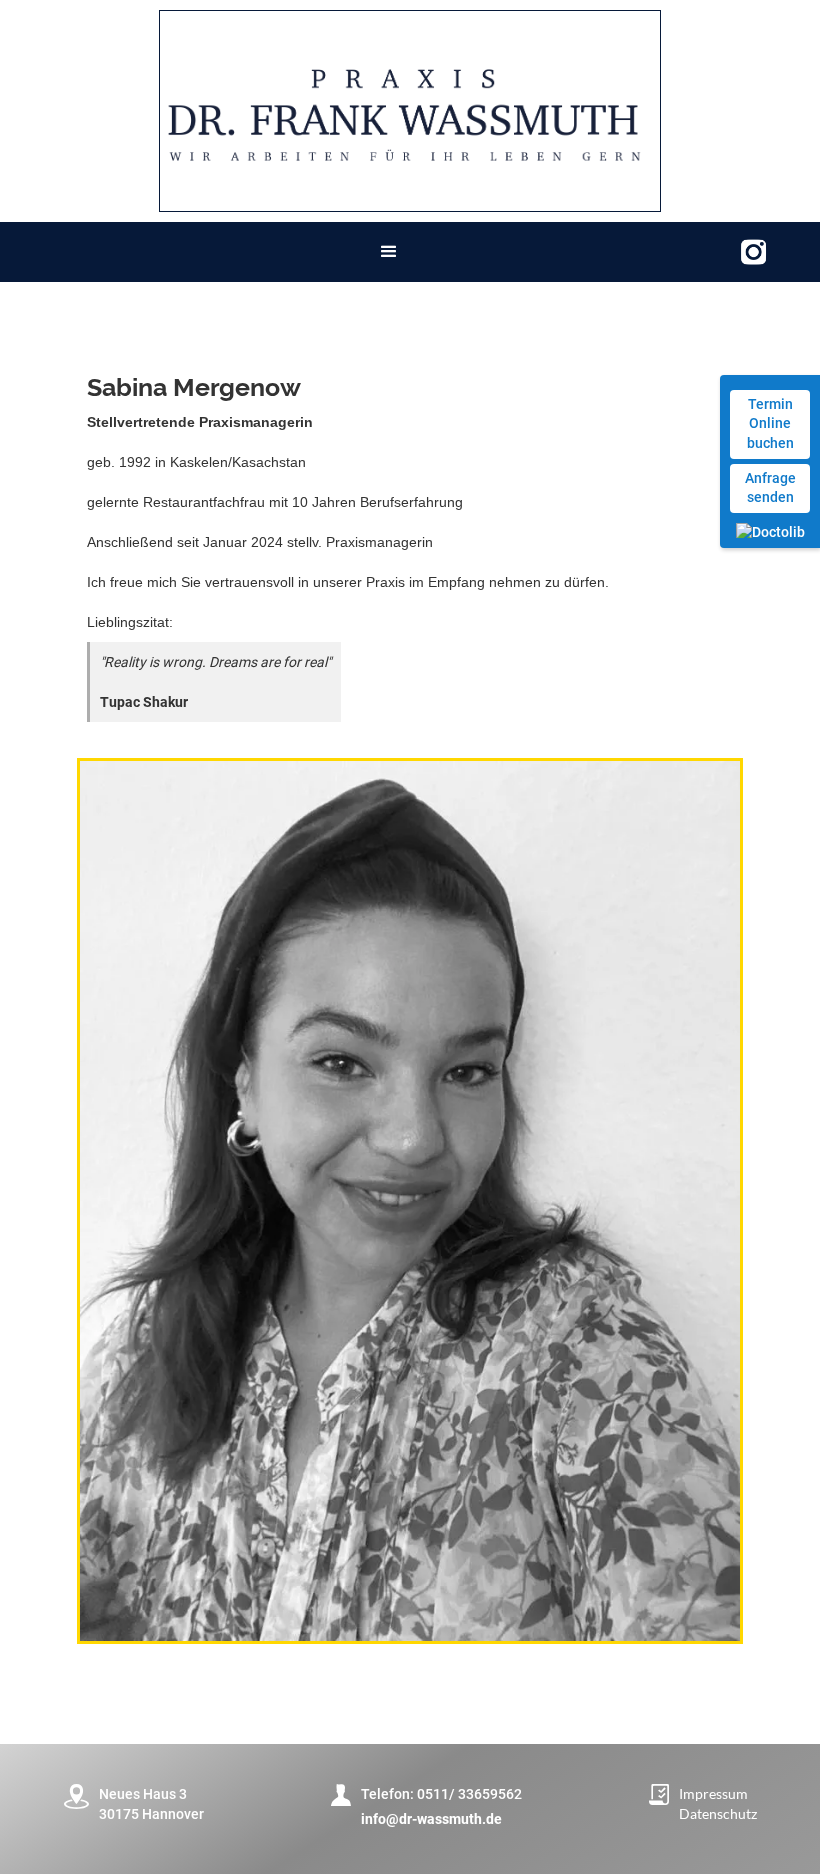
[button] (389, 252)
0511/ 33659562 (469, 1794)
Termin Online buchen (770, 423)
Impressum (713, 1793)
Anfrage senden (770, 488)
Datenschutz (718, 1813)
